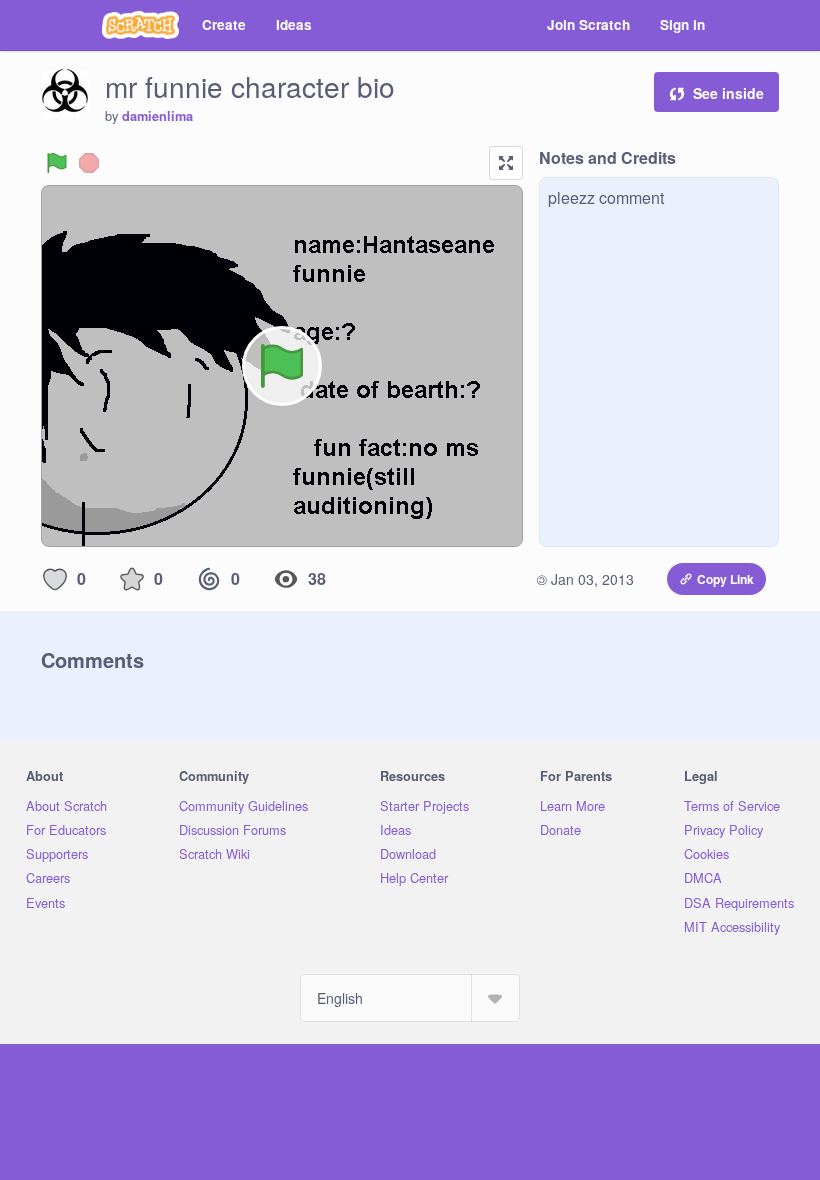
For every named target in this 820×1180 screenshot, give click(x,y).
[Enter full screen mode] (506, 163)
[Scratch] (140, 25)
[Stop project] (89, 163)
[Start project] (57, 163)
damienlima (157, 116)
